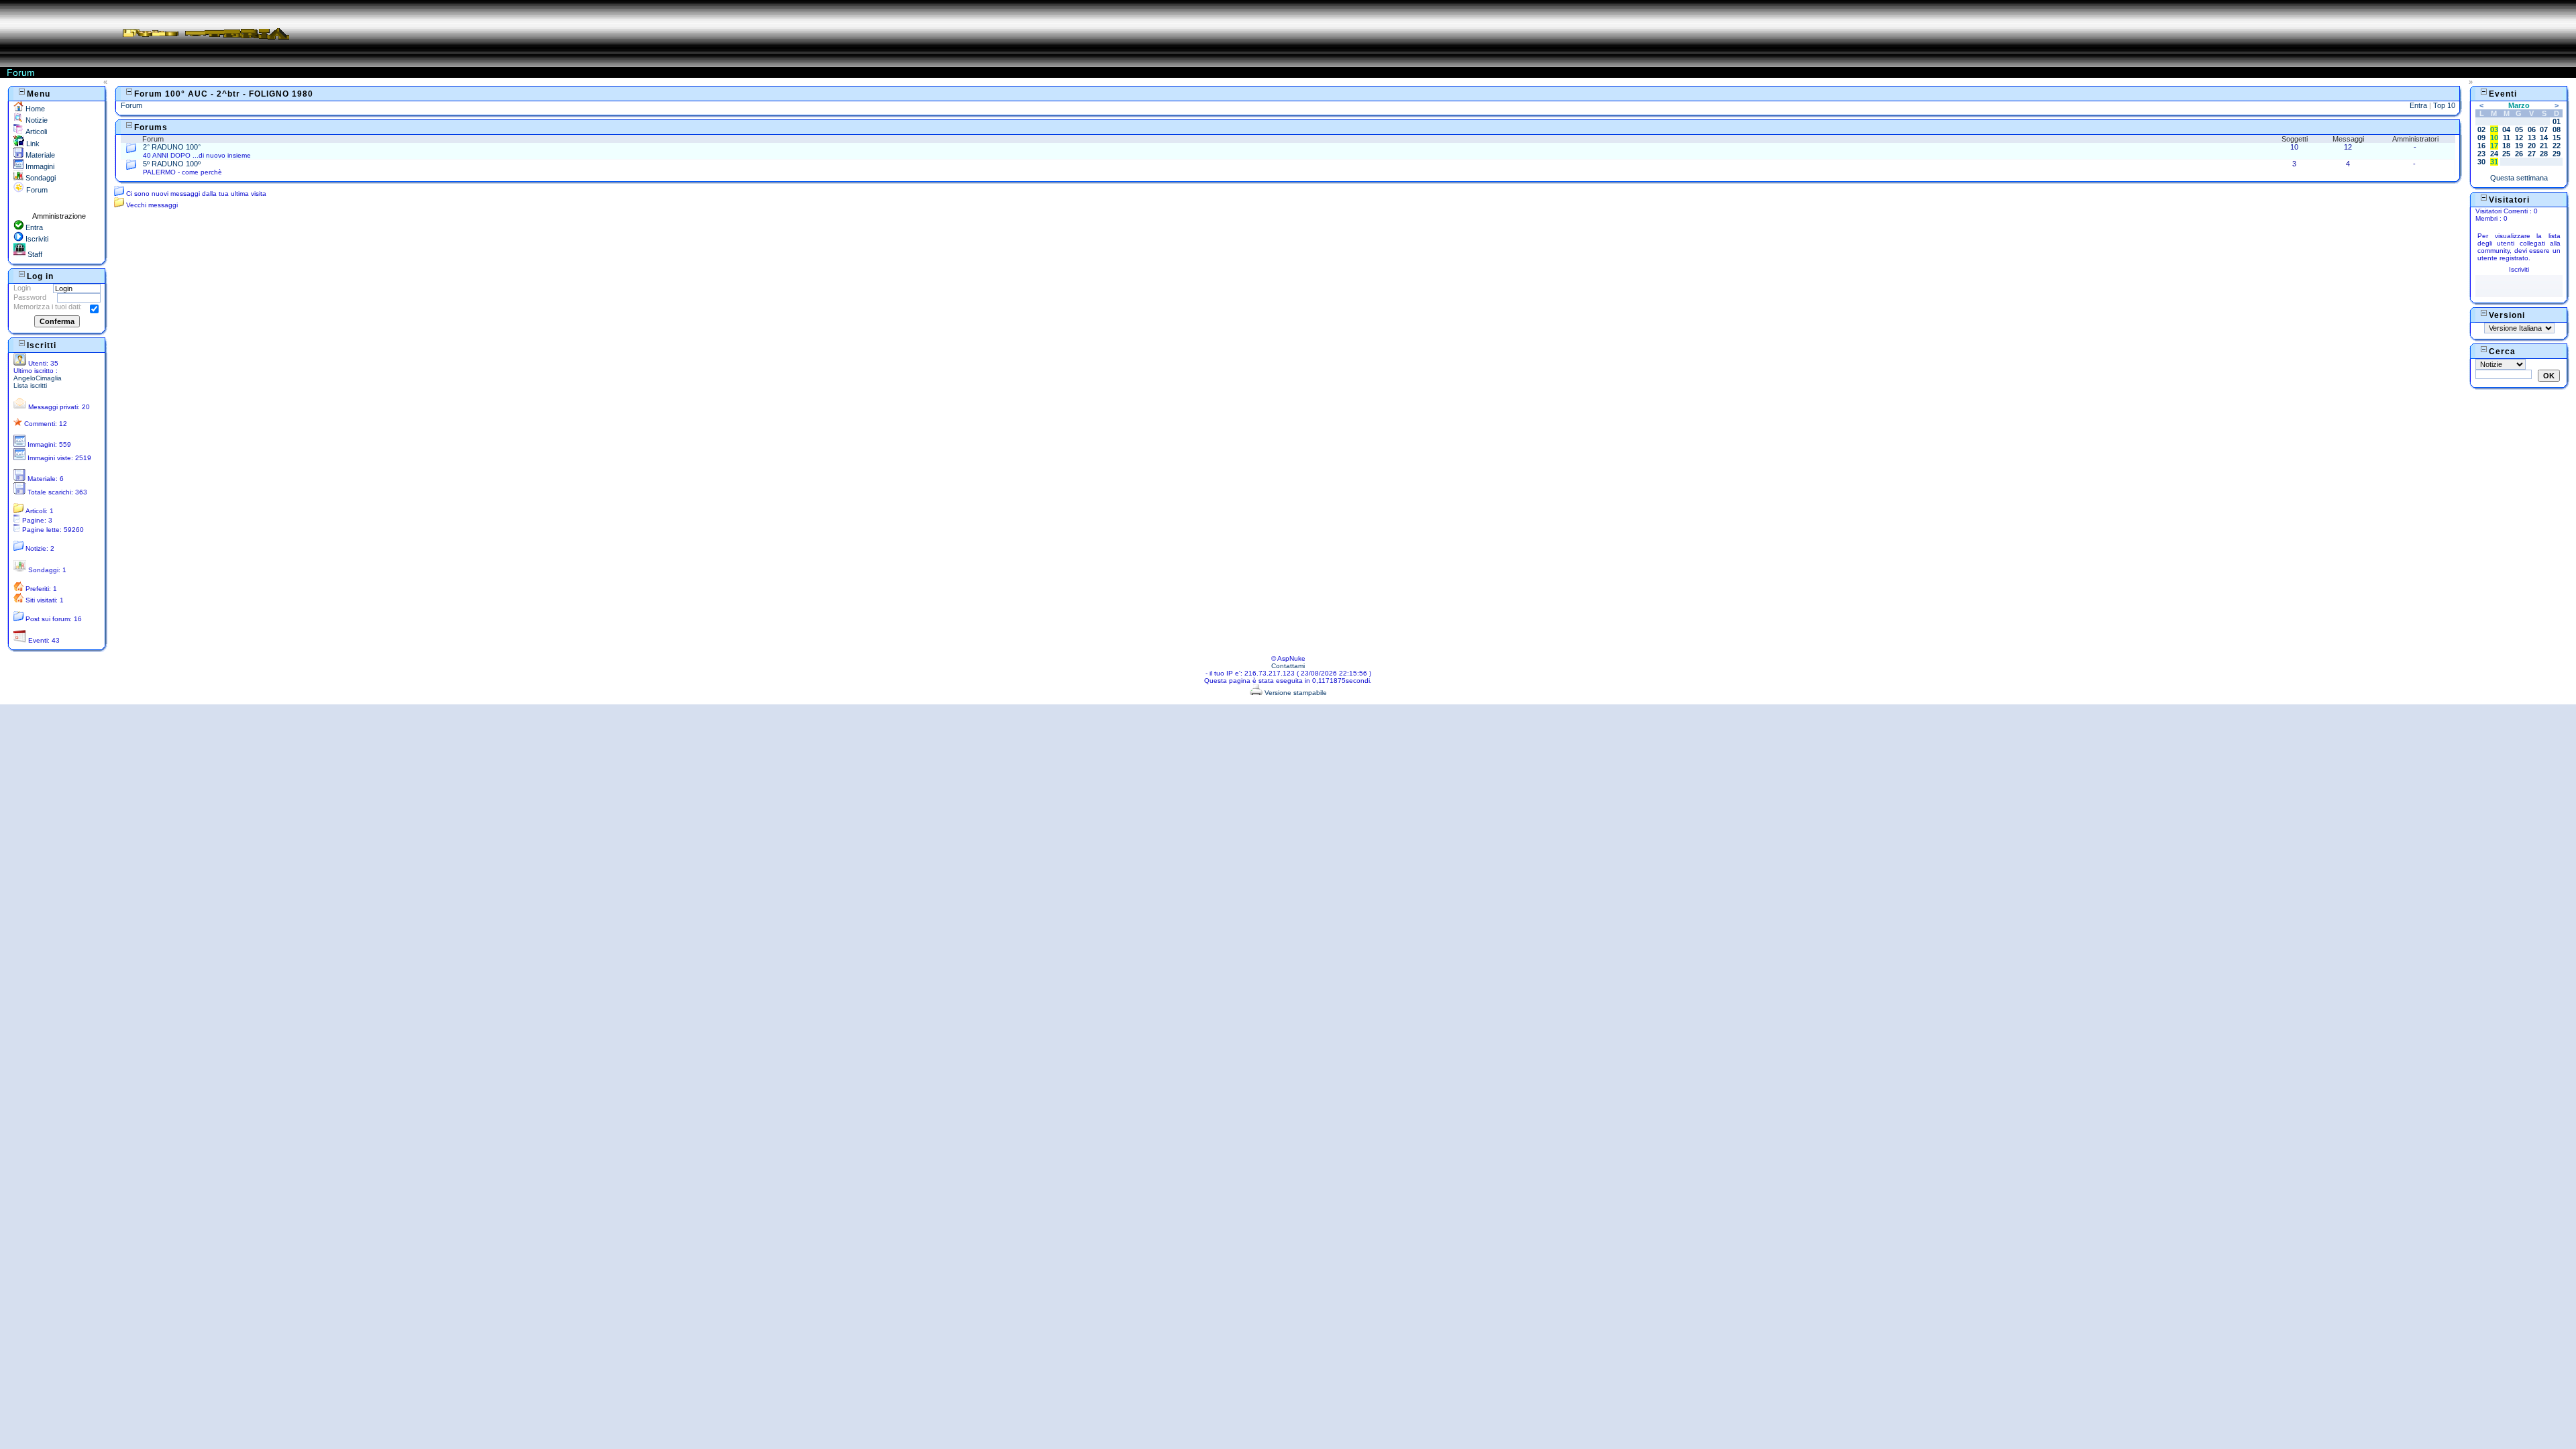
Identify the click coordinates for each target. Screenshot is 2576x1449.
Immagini (39, 166)
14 (2544, 138)
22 (2557, 146)
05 (2519, 129)
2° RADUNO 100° (172, 147)
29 (2557, 154)
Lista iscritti (30, 385)
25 (2506, 154)
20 (2532, 146)
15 (2557, 138)
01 (2557, 121)
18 (2506, 146)
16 (2481, 146)
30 (2481, 162)
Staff (34, 254)
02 (2481, 129)
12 (2519, 138)
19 (2519, 146)
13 (2532, 138)
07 (2544, 129)
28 (2544, 154)
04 (2506, 129)
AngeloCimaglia (38, 378)
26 (2519, 154)
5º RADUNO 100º (172, 164)
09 (2481, 138)
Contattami (1288, 666)
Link (32, 144)
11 (2507, 138)
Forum (36, 190)
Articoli (35, 131)
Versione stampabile (1295, 693)
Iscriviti (36, 239)
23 (2481, 154)
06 (2532, 129)
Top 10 (2444, 105)
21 (2544, 146)
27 (2532, 154)
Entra (33, 227)
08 (2557, 129)
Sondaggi (40, 178)
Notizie (36, 120)
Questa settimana (2519, 178)
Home (34, 109)
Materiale (39, 155)
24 (2494, 154)
